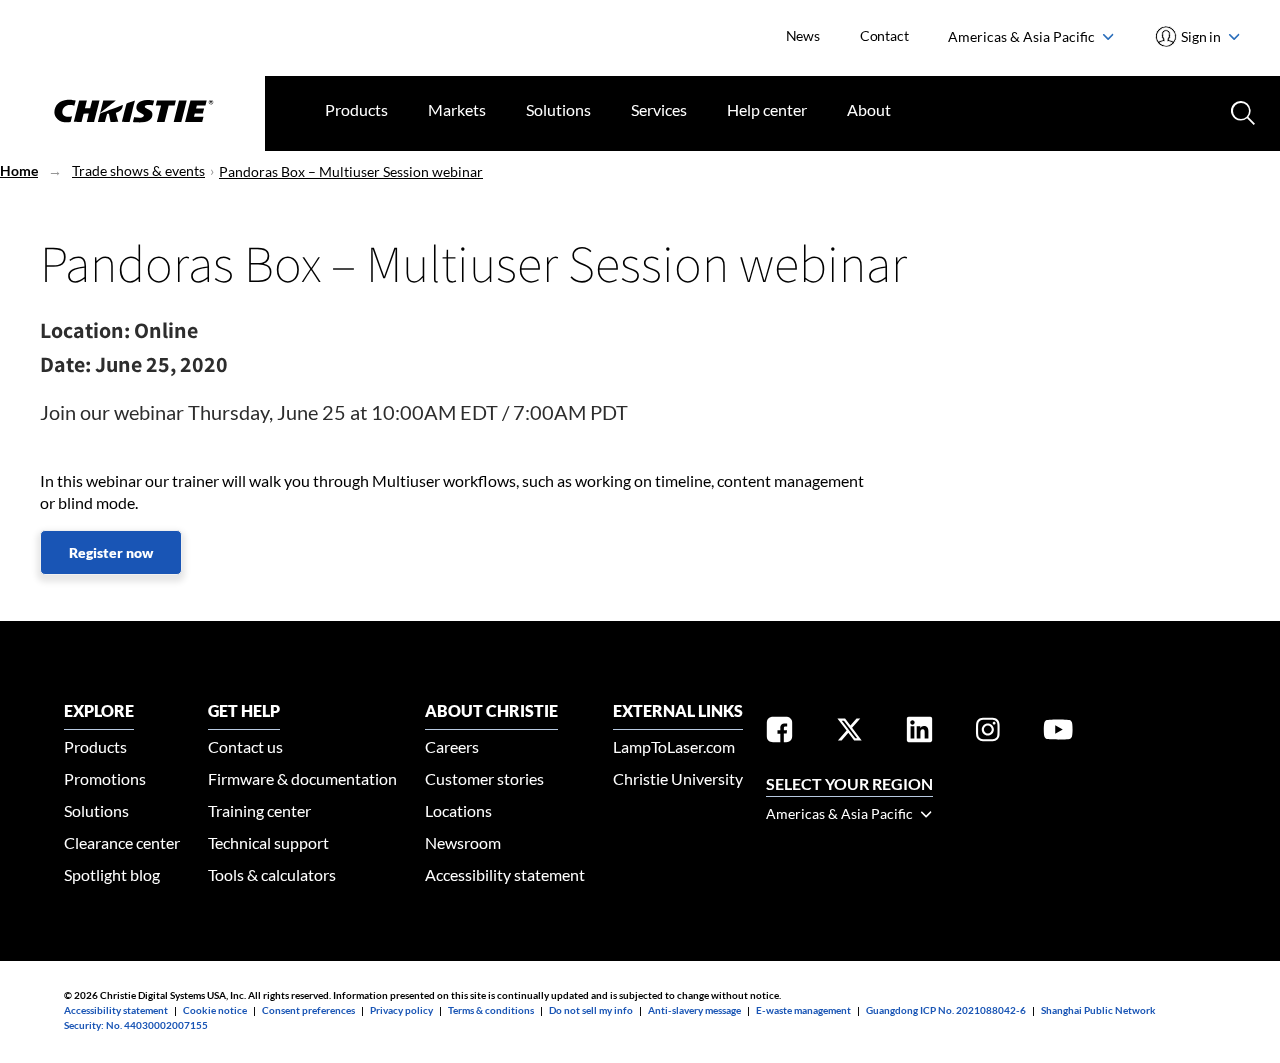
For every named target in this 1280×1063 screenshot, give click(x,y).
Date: (65, 364)
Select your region (849, 783)
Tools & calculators (272, 874)
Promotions (105, 778)
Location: (85, 330)
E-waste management (803, 1010)
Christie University (678, 778)
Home (19, 170)
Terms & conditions (491, 1010)
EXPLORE (99, 710)
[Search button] (1241, 111)
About (869, 109)
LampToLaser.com (674, 746)
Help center (767, 109)
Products (356, 109)
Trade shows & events (138, 170)
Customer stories (484, 778)
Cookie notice (215, 1010)
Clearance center (122, 842)
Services (659, 109)
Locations (458, 810)
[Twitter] (849, 732)
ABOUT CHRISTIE (491, 710)
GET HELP (244, 710)
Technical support (268, 842)
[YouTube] (1058, 732)
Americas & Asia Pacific (1023, 36)
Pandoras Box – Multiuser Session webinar (351, 171)
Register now (111, 552)
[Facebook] (779, 732)
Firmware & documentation (302, 778)
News (803, 35)
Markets (457, 109)
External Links (678, 710)
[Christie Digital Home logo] (132, 113)
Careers (452, 746)
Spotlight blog (112, 874)
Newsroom (463, 842)
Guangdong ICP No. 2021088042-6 (946, 1010)
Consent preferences (308, 1010)
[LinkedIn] (919, 732)
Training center (259, 810)
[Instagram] (988, 732)
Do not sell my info (591, 1010)
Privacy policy (401, 1010)
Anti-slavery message (694, 1010)
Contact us (245, 746)
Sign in (1201, 36)
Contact (884, 35)
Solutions (558, 109)
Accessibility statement (505, 874)
